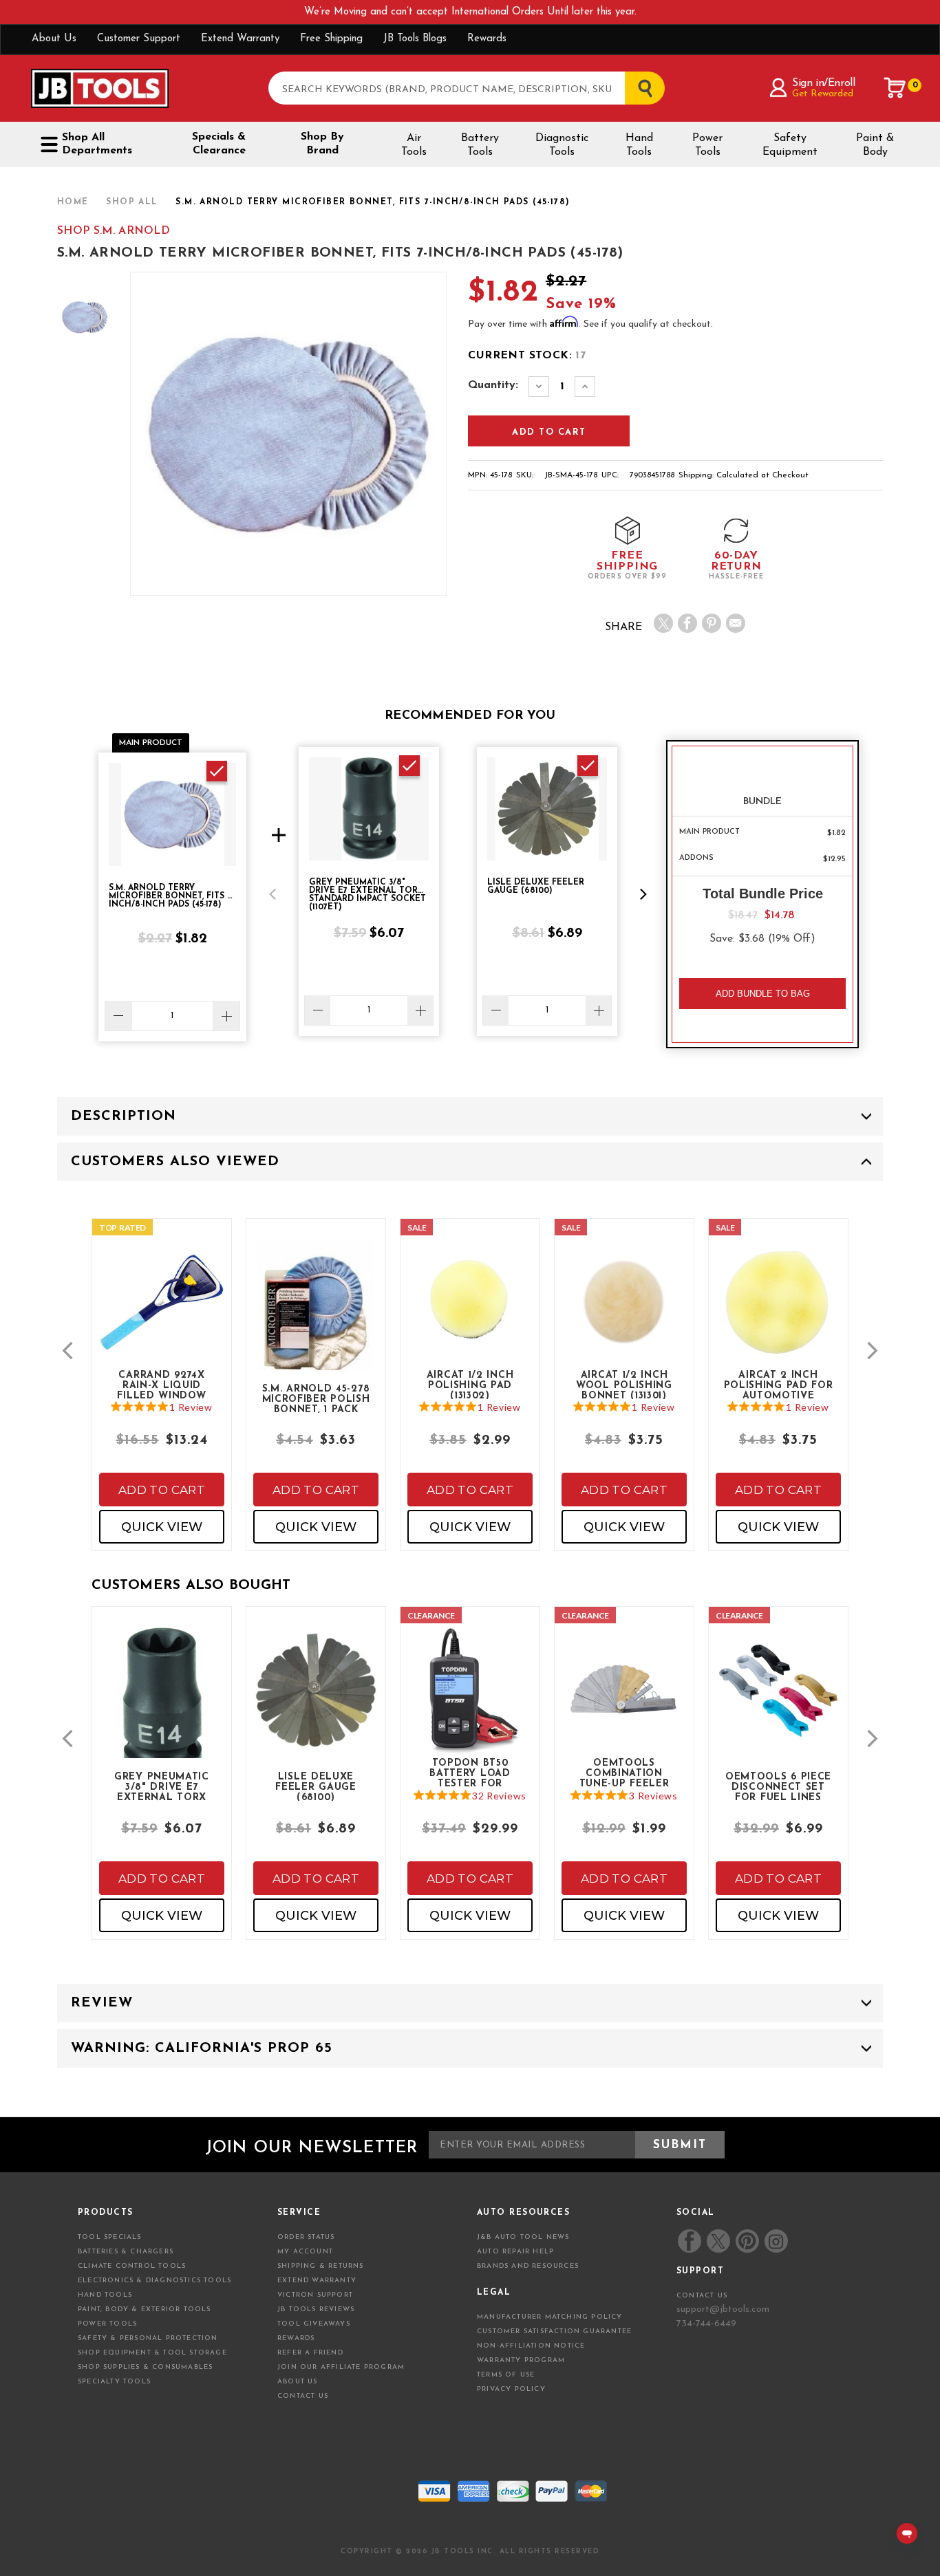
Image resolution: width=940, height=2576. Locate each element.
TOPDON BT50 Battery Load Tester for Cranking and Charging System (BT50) (470, 1773)
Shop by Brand (322, 144)
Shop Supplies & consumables (145, 2367)
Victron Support (315, 2295)
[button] (273, 894)
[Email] (736, 623)
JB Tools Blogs (415, 39)
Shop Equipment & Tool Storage (152, 2353)
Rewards (487, 39)
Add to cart (162, 1490)
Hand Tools (639, 145)
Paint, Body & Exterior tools (145, 2309)
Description (124, 1116)
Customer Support (139, 39)
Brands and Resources (528, 2266)
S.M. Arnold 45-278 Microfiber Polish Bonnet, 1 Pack (316, 1398)
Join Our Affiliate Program (341, 2367)
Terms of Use (506, 2375)
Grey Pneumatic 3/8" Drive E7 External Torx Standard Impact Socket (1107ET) (162, 1786)
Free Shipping (331, 39)
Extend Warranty (240, 39)
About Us (54, 39)
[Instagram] (776, 2241)
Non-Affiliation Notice (531, 2346)
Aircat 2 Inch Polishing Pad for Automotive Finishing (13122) (779, 1385)
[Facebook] (687, 623)
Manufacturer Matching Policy (550, 2317)
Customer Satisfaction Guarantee (554, 2331)
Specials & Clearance (219, 144)
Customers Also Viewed (175, 1162)
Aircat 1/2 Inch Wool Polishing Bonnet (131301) (624, 1385)
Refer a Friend (310, 2353)
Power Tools (707, 145)
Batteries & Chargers (126, 2252)
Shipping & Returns (321, 2266)
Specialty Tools (114, 2382)
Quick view (162, 1527)
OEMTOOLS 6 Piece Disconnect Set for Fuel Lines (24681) (778, 1786)
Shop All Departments (97, 144)
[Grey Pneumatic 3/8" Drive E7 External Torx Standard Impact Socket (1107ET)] (162, 1714)
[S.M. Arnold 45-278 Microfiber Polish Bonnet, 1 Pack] (316, 1327)
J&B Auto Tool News (523, 2237)
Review (102, 2003)
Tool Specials (110, 2237)
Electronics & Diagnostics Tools (154, 2281)
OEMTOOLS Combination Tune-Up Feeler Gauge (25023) (624, 1773)
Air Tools (414, 145)
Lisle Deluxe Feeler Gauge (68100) (316, 1786)
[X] (663, 623)
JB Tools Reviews (316, 2309)
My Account (305, 2252)
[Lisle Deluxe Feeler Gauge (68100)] (316, 1701)
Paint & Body (875, 145)
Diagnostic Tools (562, 145)
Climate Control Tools (132, 2266)
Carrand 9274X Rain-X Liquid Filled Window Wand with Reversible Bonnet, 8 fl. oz (162, 1385)
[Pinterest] (712, 623)
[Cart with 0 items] (895, 88)
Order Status (306, 2237)
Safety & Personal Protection (148, 2338)
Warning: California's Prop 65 (202, 2048)
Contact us (702, 2296)
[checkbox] (217, 771)
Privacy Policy (511, 2389)
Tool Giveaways (314, 2324)
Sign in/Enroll (823, 83)
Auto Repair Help (515, 2252)
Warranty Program (521, 2360)
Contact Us (303, 2396)
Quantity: (493, 385)
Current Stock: (527, 356)
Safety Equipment (790, 145)
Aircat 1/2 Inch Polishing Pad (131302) (470, 1385)
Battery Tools (480, 145)
